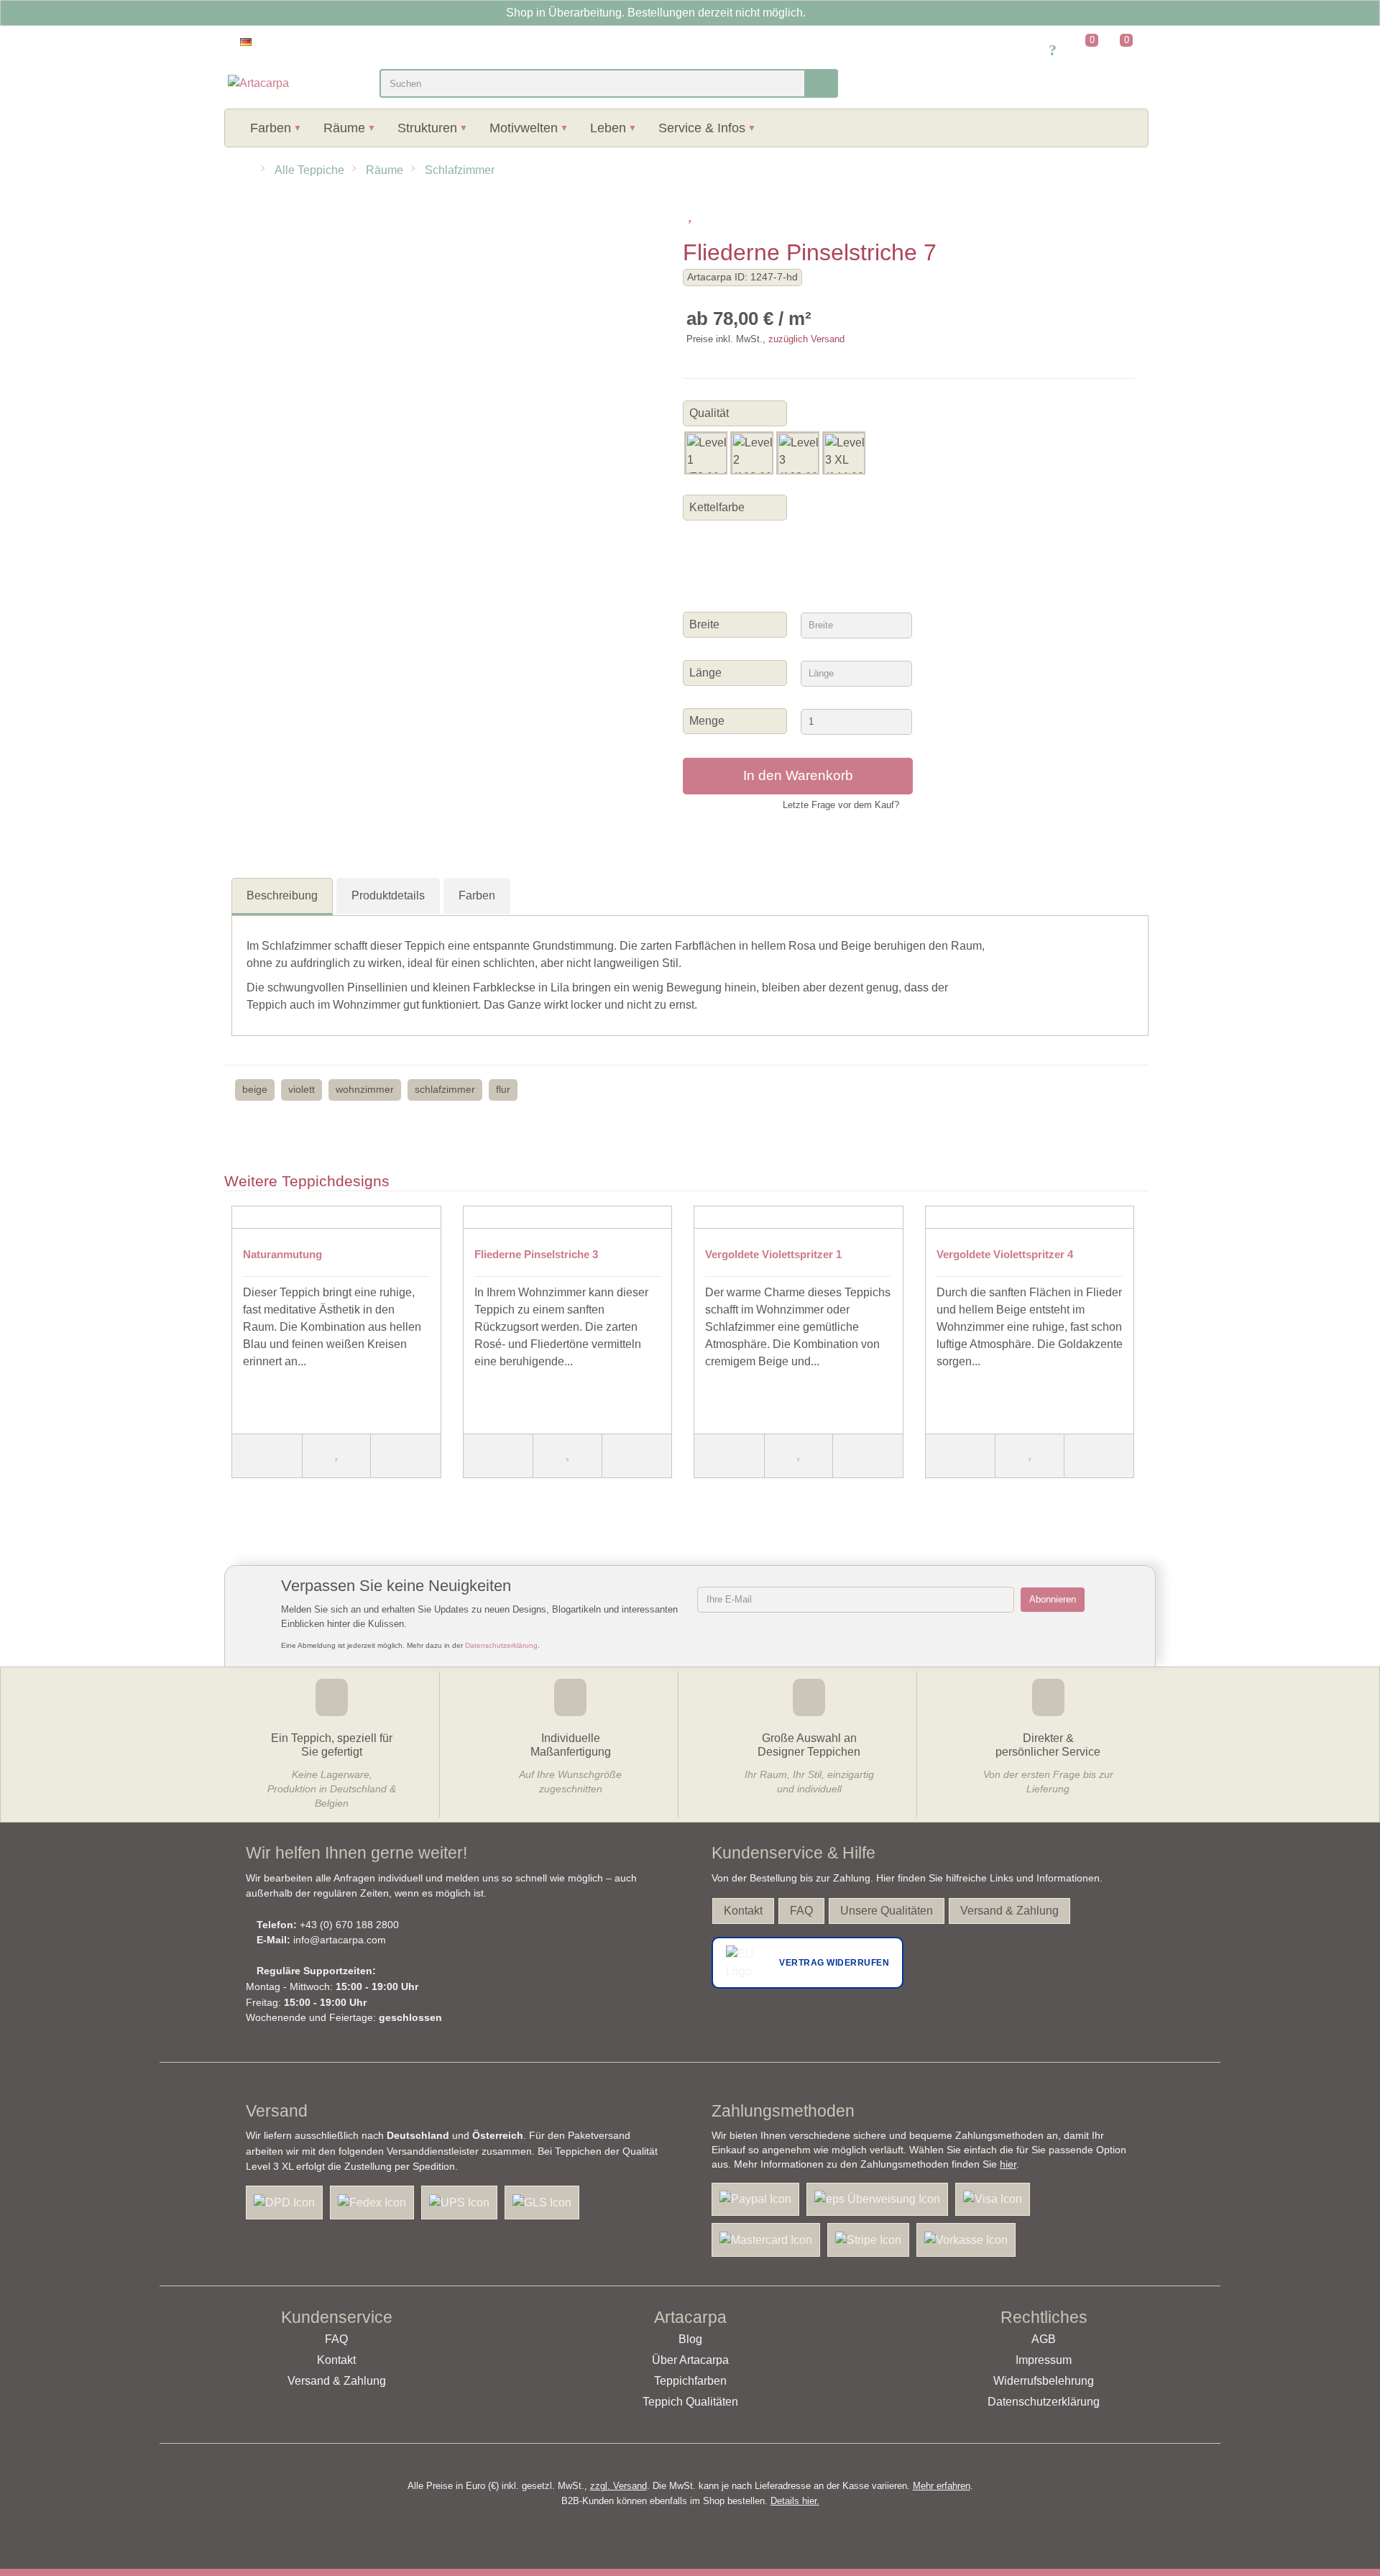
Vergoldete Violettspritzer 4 (1005, 1254)
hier (1008, 2164)
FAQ (801, 1911)
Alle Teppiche (309, 170)
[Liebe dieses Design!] (690, 214)
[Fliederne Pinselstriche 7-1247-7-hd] (322, 215)
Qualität (709, 413)
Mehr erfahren (942, 2486)
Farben (271, 128)
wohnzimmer (365, 1089)
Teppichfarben (690, 2381)
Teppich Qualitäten (690, 2402)
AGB (1044, 2339)
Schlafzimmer (460, 170)
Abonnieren (1053, 1599)
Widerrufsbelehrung (1044, 2381)
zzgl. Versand (618, 2486)
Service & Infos (702, 128)
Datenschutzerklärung (501, 1645)
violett (302, 1089)
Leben (608, 128)
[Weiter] (406, 1456)
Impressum (1044, 2360)
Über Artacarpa (690, 2360)
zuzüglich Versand (806, 339)
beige (255, 1089)
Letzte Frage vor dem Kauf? (841, 805)
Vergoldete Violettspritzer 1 (773, 1254)
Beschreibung (282, 895)
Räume (344, 128)
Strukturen (427, 128)
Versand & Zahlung (1009, 1911)
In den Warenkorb (798, 775)
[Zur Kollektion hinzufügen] (710, 214)
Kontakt (743, 1911)
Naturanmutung (282, 1254)
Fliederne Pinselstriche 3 (536, 1254)
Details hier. (795, 2501)
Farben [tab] (477, 895)
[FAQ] (1053, 51)
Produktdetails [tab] (388, 895)
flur (503, 1089)
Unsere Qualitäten (887, 1911)
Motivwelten (524, 128)
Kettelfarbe (717, 507)
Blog (690, 2339)
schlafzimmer (445, 1089)
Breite (706, 624)
